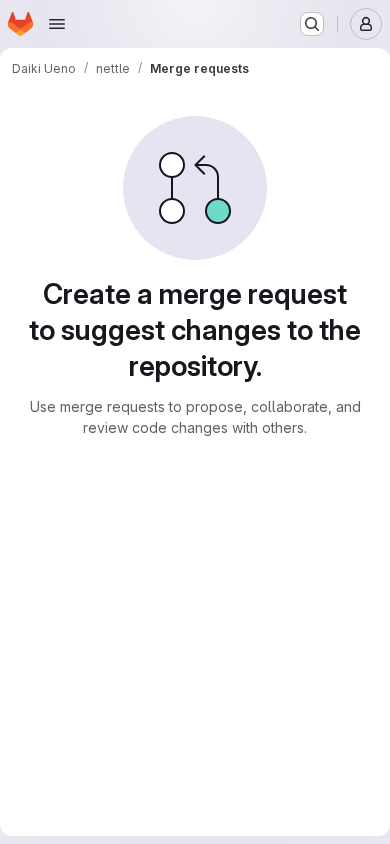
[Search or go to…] (312, 24)
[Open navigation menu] (57, 24)
